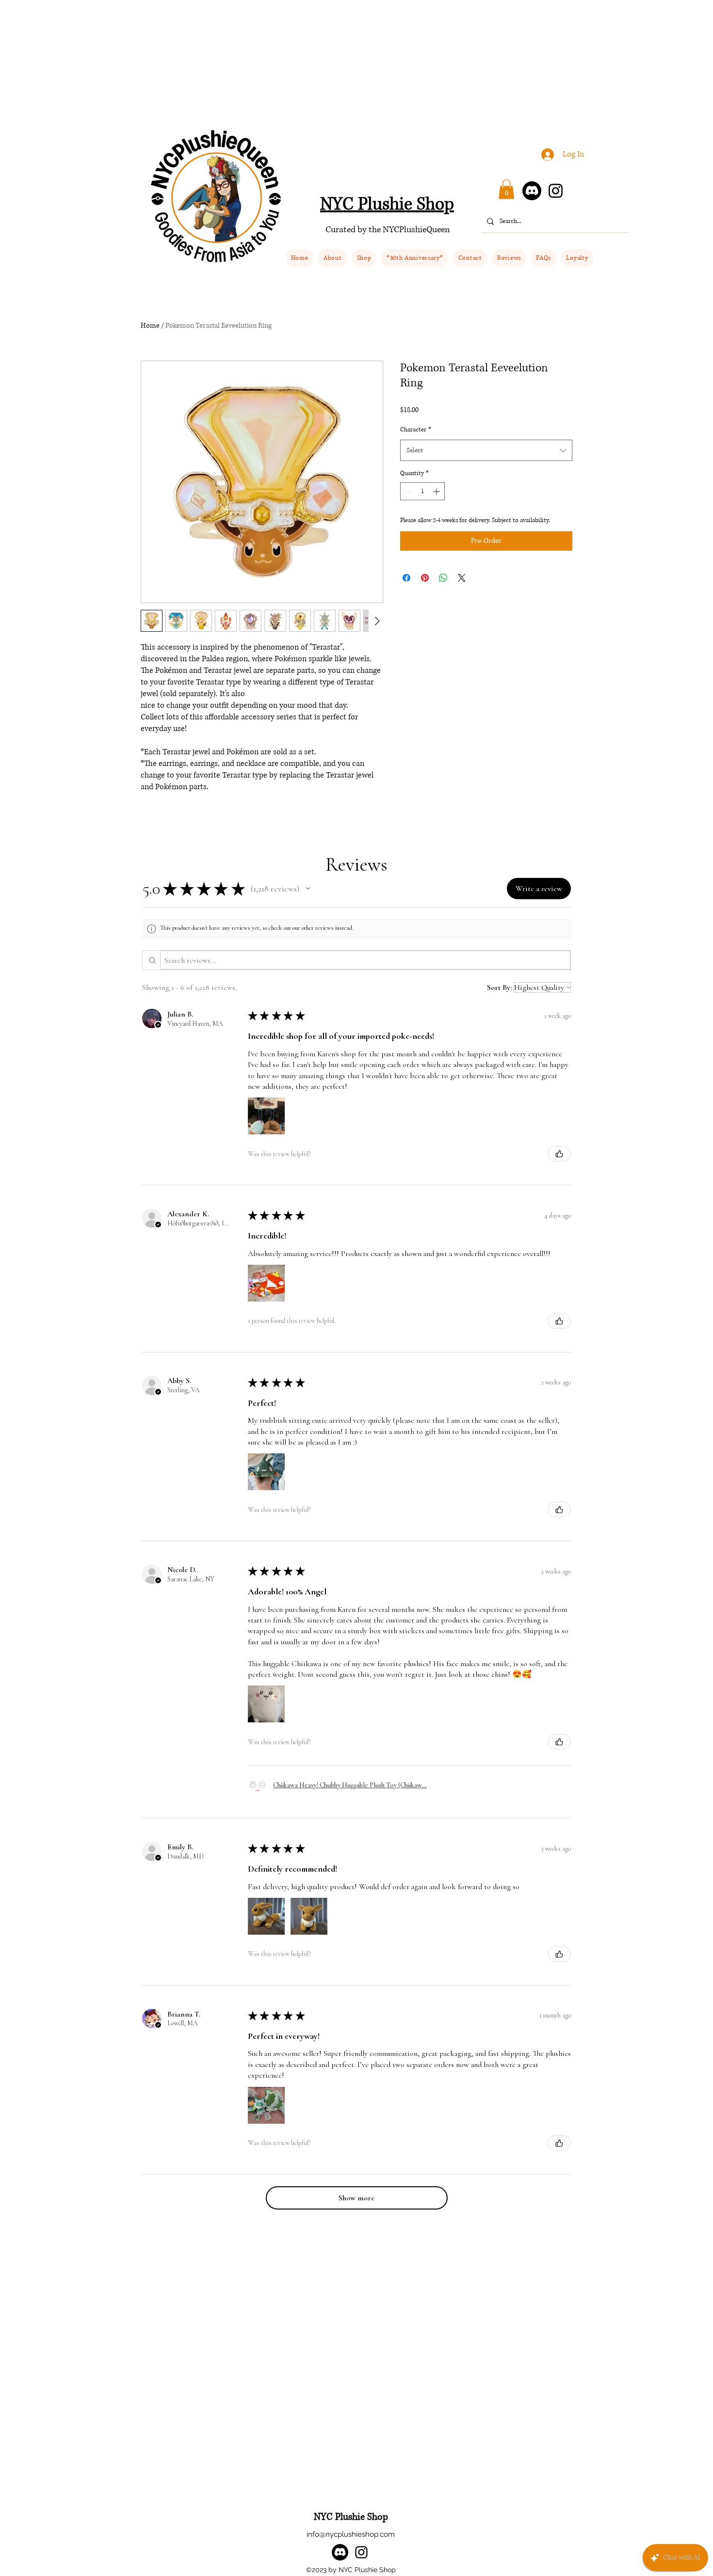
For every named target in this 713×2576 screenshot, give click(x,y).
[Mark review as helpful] (559, 1154)
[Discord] (532, 191)
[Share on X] (462, 578)
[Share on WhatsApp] (443, 578)
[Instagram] (556, 191)
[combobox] (486, 450)
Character (416, 430)
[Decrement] (408, 491)
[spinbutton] (422, 491)
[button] (364, 258)
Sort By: (499, 987)
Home (150, 326)
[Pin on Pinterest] (425, 578)
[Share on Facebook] (406, 578)
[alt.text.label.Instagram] (361, 2552)
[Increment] (437, 491)
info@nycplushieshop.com (351, 2534)
